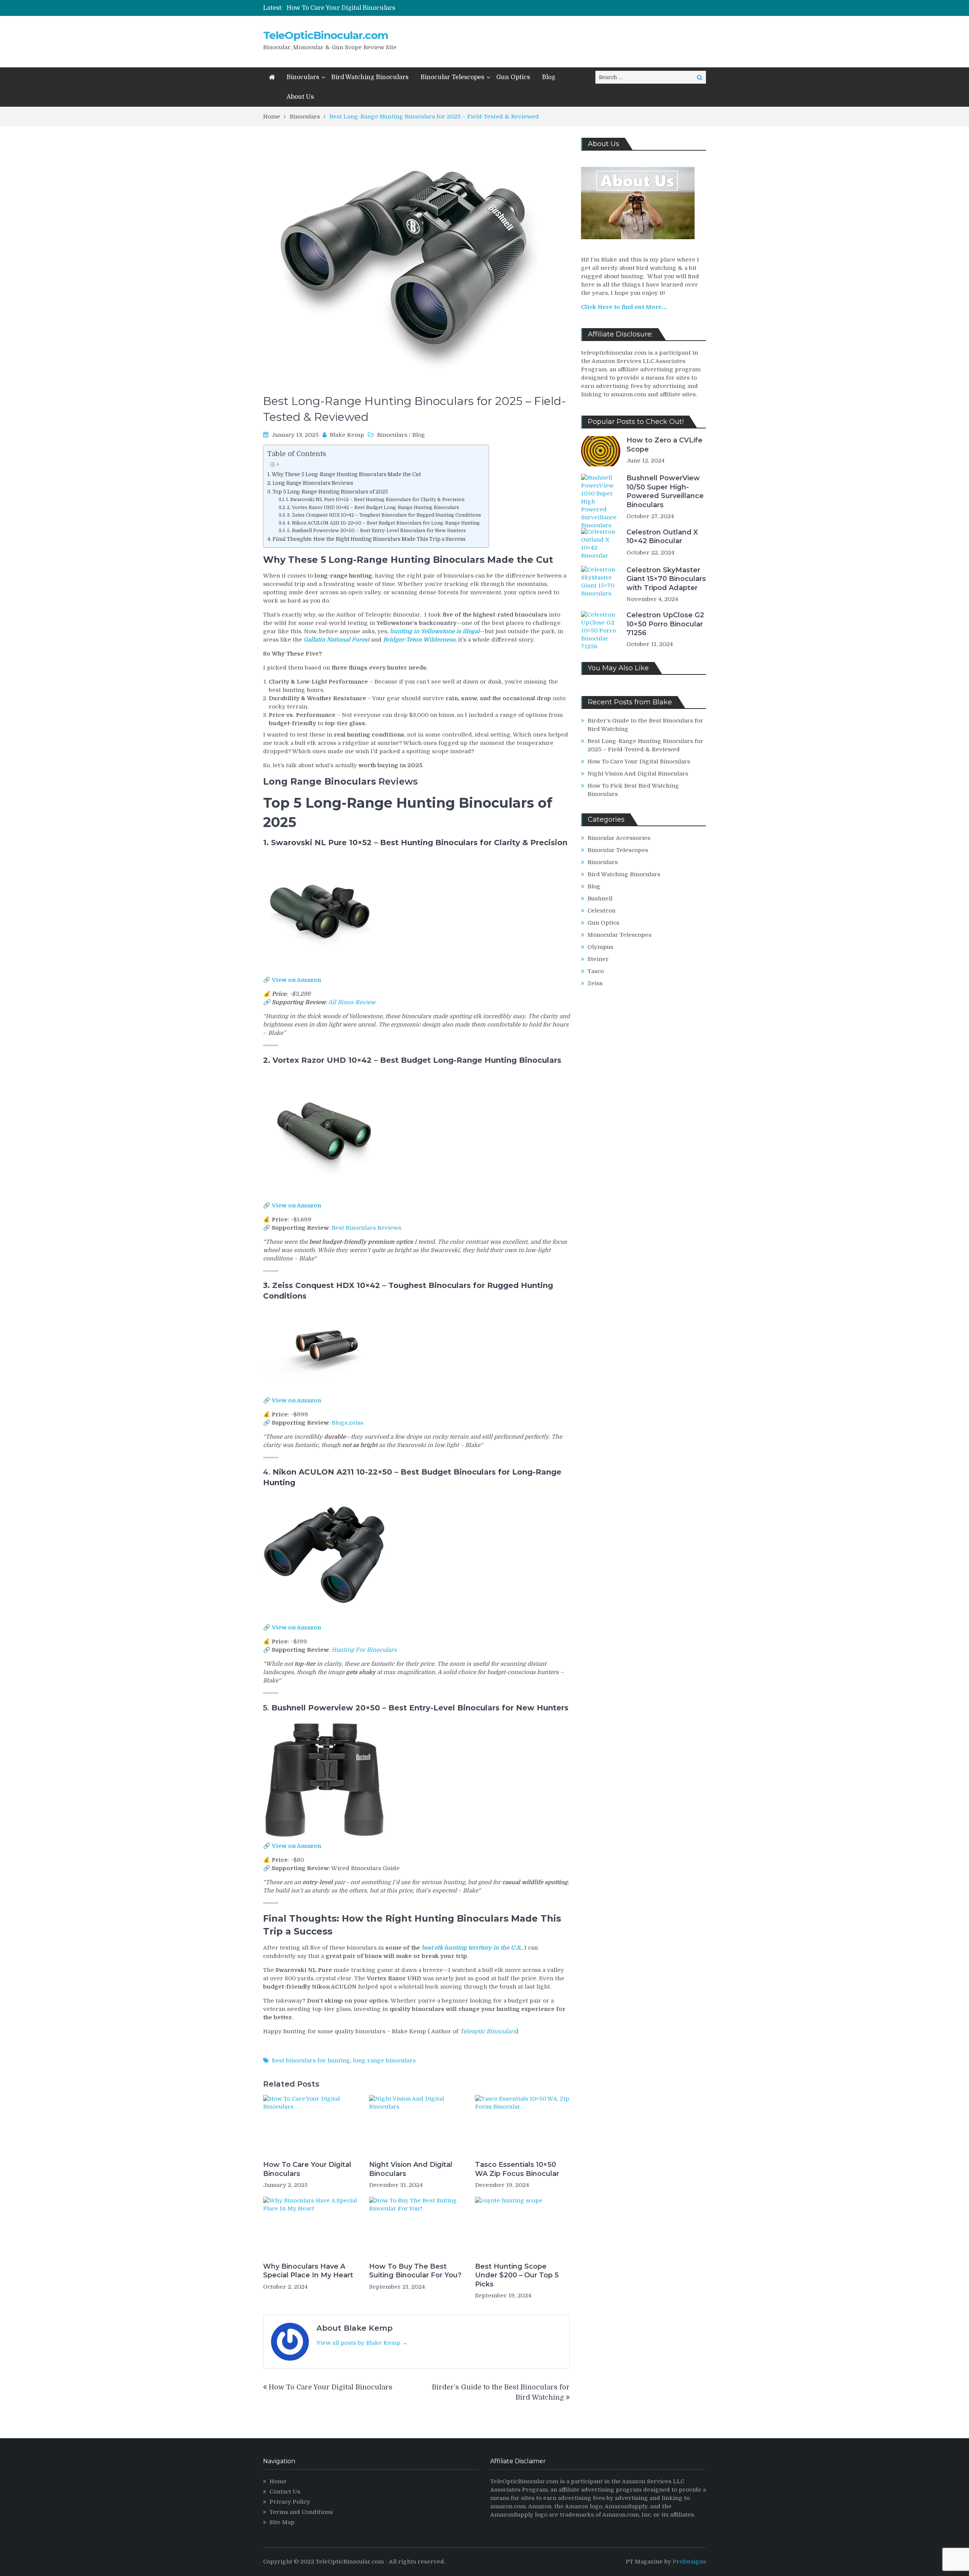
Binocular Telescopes (452, 77)
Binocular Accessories (619, 838)
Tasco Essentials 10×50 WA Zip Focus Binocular (517, 2169)
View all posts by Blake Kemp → (362, 2343)
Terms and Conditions (301, 2512)
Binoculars (303, 77)
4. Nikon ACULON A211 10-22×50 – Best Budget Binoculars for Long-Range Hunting (383, 523)
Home (278, 2481)
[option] (408, 8)
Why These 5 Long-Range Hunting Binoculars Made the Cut (346, 474)
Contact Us (285, 2492)
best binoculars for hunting (311, 2060)
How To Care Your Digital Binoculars (307, 2169)
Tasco (596, 971)
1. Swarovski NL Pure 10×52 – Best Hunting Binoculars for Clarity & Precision (375, 500)
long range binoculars (384, 2060)
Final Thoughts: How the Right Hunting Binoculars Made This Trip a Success (369, 539)
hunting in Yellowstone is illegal (435, 631)
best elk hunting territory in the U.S (471, 1948)
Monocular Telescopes (619, 935)
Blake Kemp (347, 435)
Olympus (600, 947)
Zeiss (595, 983)
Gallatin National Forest (337, 640)
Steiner (598, 959)
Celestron (601, 911)
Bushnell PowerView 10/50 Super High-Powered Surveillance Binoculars (665, 491)
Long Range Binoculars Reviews (313, 483)
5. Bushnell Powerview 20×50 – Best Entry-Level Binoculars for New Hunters (376, 531)
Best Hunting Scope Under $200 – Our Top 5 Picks (517, 2275)
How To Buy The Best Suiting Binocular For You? (415, 2271)
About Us (300, 97)
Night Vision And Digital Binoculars (339, 8)
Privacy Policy (290, 2502)
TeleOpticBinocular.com (326, 35)
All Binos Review (352, 1002)
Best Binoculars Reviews (366, 1228)
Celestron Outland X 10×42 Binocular (662, 537)
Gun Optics (513, 77)
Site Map (282, 2522)
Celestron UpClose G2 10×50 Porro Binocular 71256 (665, 624)
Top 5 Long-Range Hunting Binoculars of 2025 (330, 492)
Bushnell (600, 899)
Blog (549, 77)
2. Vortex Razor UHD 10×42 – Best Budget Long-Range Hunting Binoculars (373, 508)
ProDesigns (689, 2562)
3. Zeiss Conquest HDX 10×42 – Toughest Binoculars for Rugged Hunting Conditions (384, 515)
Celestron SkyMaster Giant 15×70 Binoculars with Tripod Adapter (666, 579)
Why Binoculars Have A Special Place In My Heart (308, 2271)
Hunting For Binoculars (364, 1650)
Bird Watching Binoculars (370, 77)
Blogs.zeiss (347, 1423)
